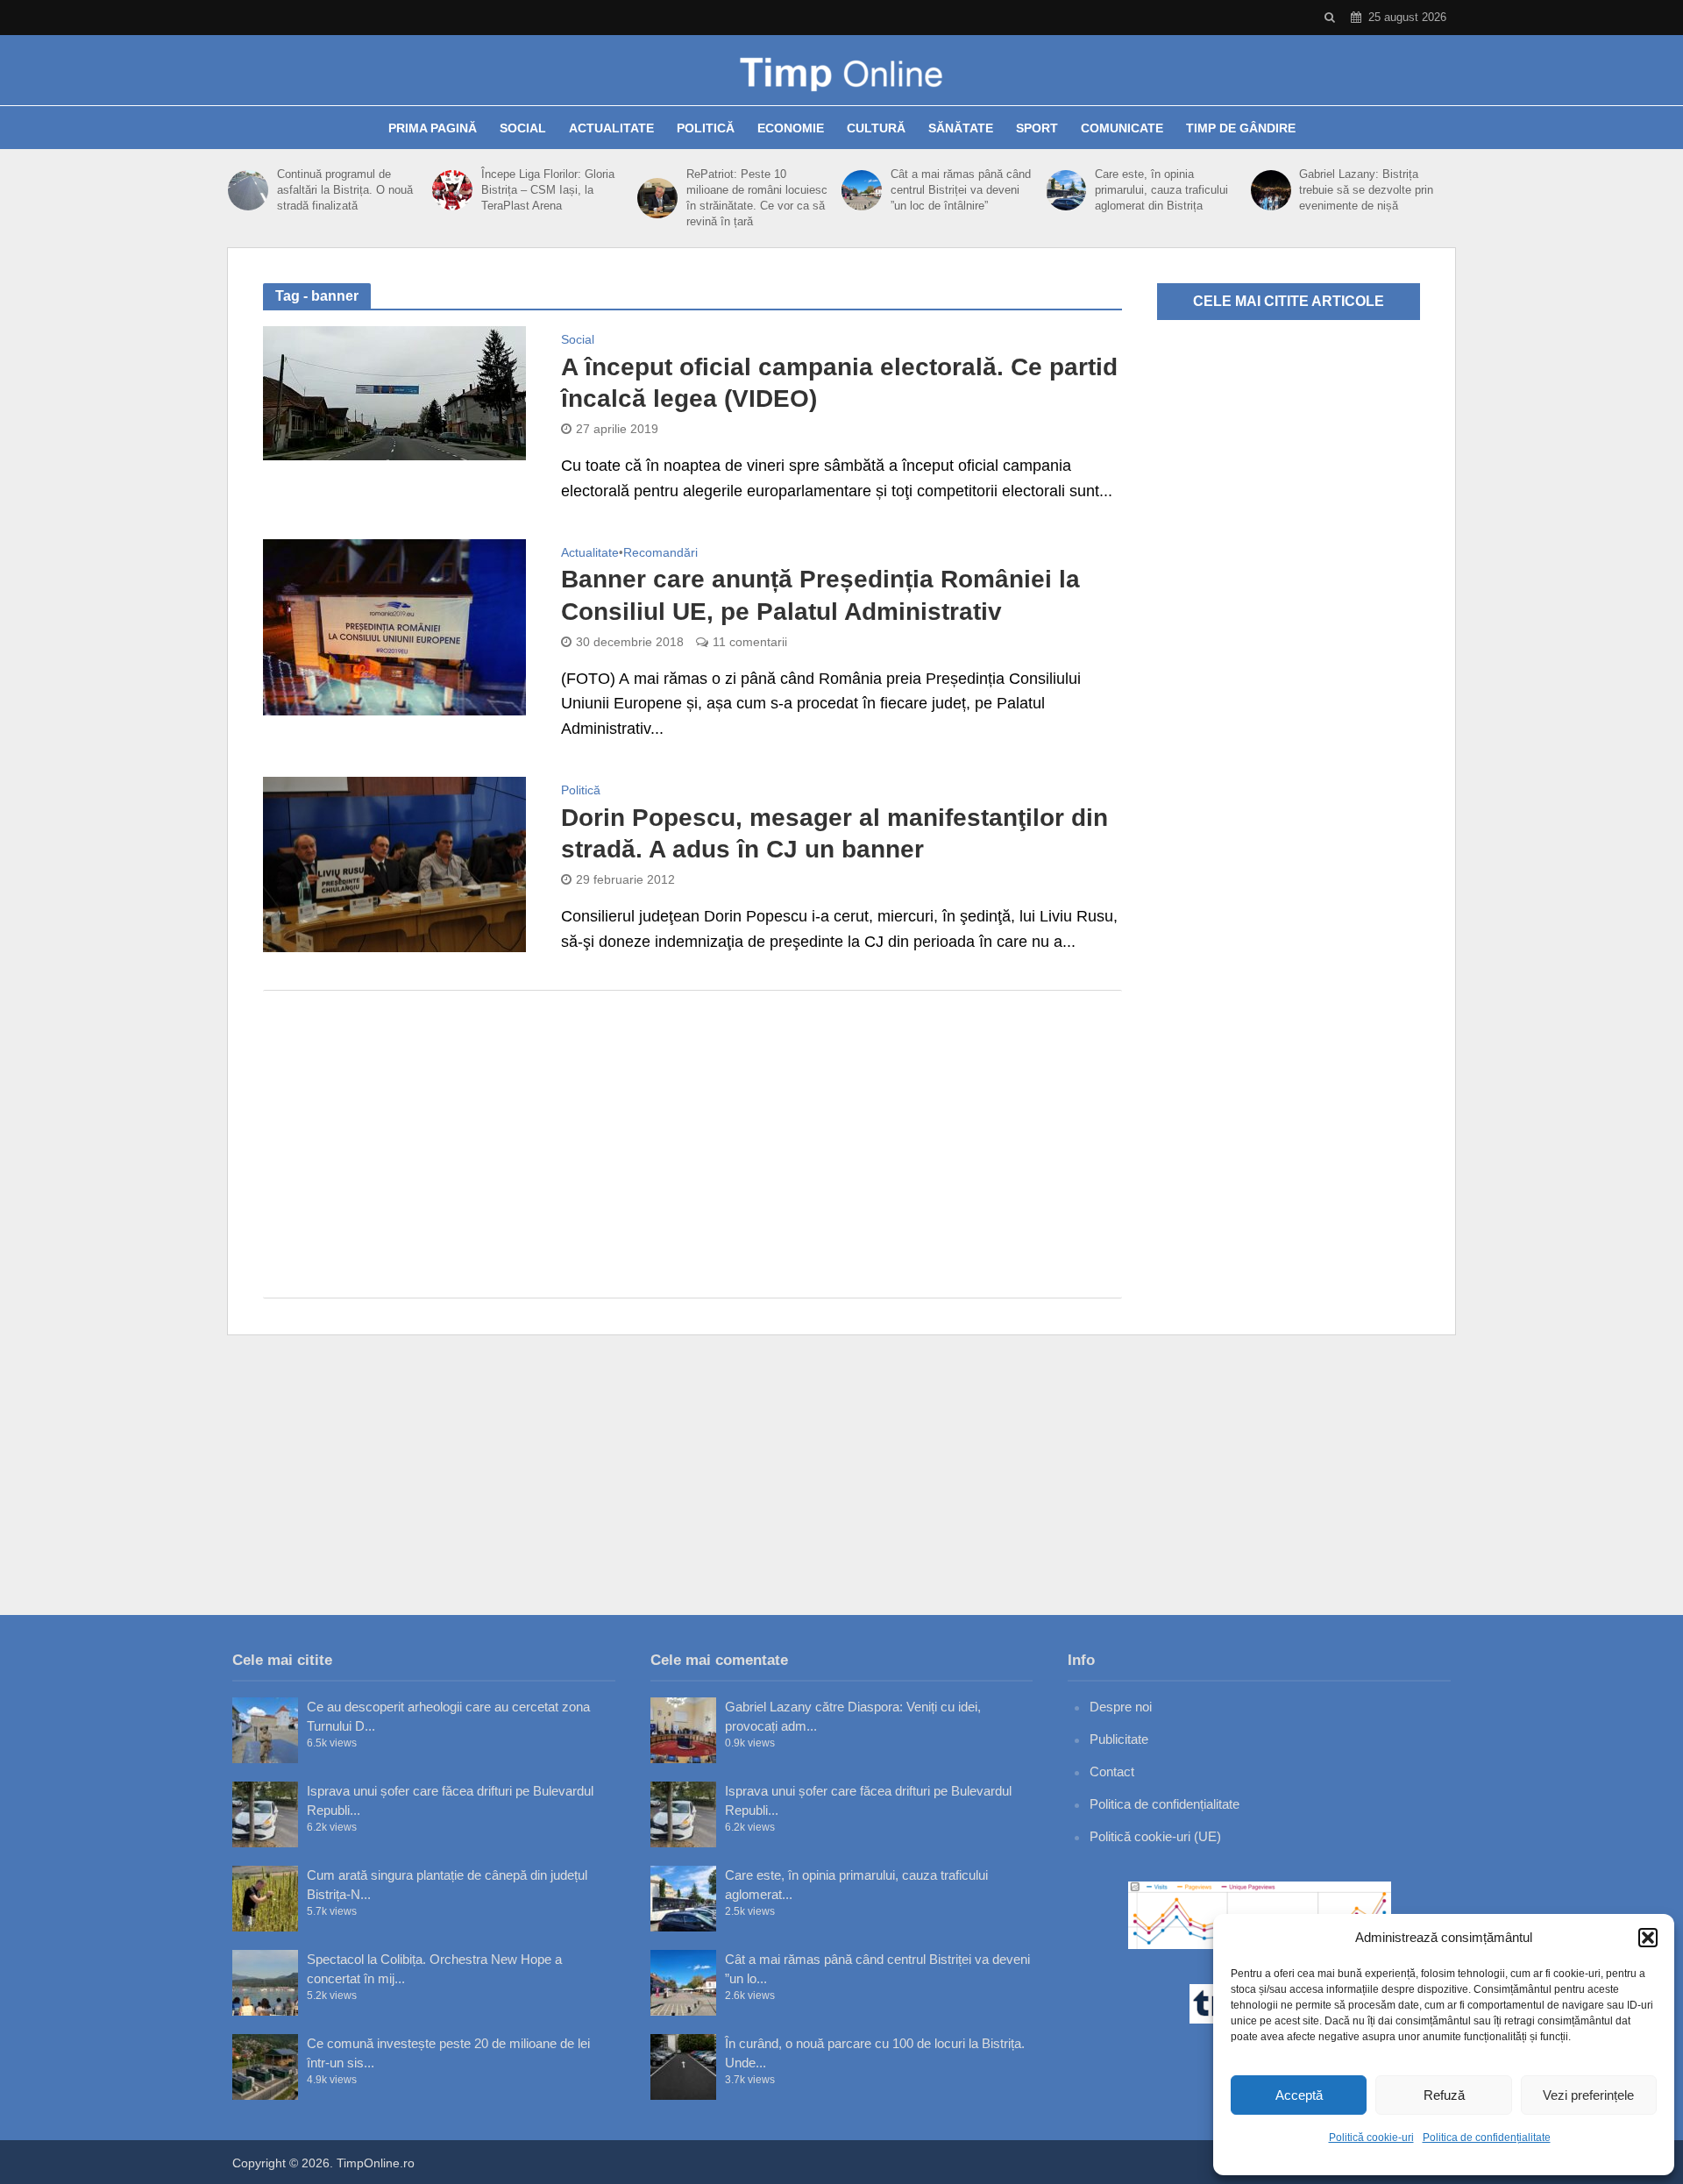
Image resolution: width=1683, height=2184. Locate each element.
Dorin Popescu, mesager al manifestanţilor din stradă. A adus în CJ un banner (834, 833)
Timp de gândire (1241, 128)
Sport (1037, 128)
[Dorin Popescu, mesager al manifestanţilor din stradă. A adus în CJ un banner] (394, 864)
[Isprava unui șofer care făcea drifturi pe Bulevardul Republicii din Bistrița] (265, 1814)
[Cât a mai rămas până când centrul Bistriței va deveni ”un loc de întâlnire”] (862, 190)
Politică (706, 128)
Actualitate (611, 128)
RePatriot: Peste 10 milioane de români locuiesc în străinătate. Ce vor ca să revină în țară (757, 198)
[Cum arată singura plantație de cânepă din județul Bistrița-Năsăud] (265, 1899)
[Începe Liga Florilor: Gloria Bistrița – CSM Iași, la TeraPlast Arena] (452, 190)
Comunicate (1122, 128)
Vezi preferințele (1588, 2095)
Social (523, 128)
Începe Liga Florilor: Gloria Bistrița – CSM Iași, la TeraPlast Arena (548, 190)
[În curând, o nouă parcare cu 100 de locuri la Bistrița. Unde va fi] (683, 2067)
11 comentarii (750, 642)
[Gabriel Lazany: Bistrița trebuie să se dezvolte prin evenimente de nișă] (1271, 190)
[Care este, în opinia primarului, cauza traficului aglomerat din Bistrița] (1066, 190)
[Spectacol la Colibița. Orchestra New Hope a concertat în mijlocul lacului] (265, 1983)
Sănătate (961, 128)
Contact (1112, 1771)
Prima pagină (433, 128)
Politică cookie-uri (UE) (1155, 1836)
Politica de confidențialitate (1487, 2138)
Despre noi (1121, 1707)
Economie (791, 128)
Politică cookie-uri (1371, 2138)
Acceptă (1299, 2095)
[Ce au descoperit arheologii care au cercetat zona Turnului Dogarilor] (265, 1730)
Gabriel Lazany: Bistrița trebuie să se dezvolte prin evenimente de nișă (1366, 190)
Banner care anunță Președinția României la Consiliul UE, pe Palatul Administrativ (820, 595)
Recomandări (660, 553)
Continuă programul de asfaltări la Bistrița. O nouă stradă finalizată (345, 190)
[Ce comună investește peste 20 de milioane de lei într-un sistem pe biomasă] (265, 2067)
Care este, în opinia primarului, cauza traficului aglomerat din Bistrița (1161, 190)
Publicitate (1119, 1739)
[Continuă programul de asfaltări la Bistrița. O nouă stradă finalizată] (248, 190)
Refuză (1444, 2095)
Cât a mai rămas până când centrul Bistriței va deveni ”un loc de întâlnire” (961, 190)
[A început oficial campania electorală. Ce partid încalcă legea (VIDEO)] (394, 392)
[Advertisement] (692, 1144)
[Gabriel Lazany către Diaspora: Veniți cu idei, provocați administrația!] (683, 1730)
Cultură (876, 128)
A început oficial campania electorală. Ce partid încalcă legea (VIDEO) (839, 383)
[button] (1648, 1938)
